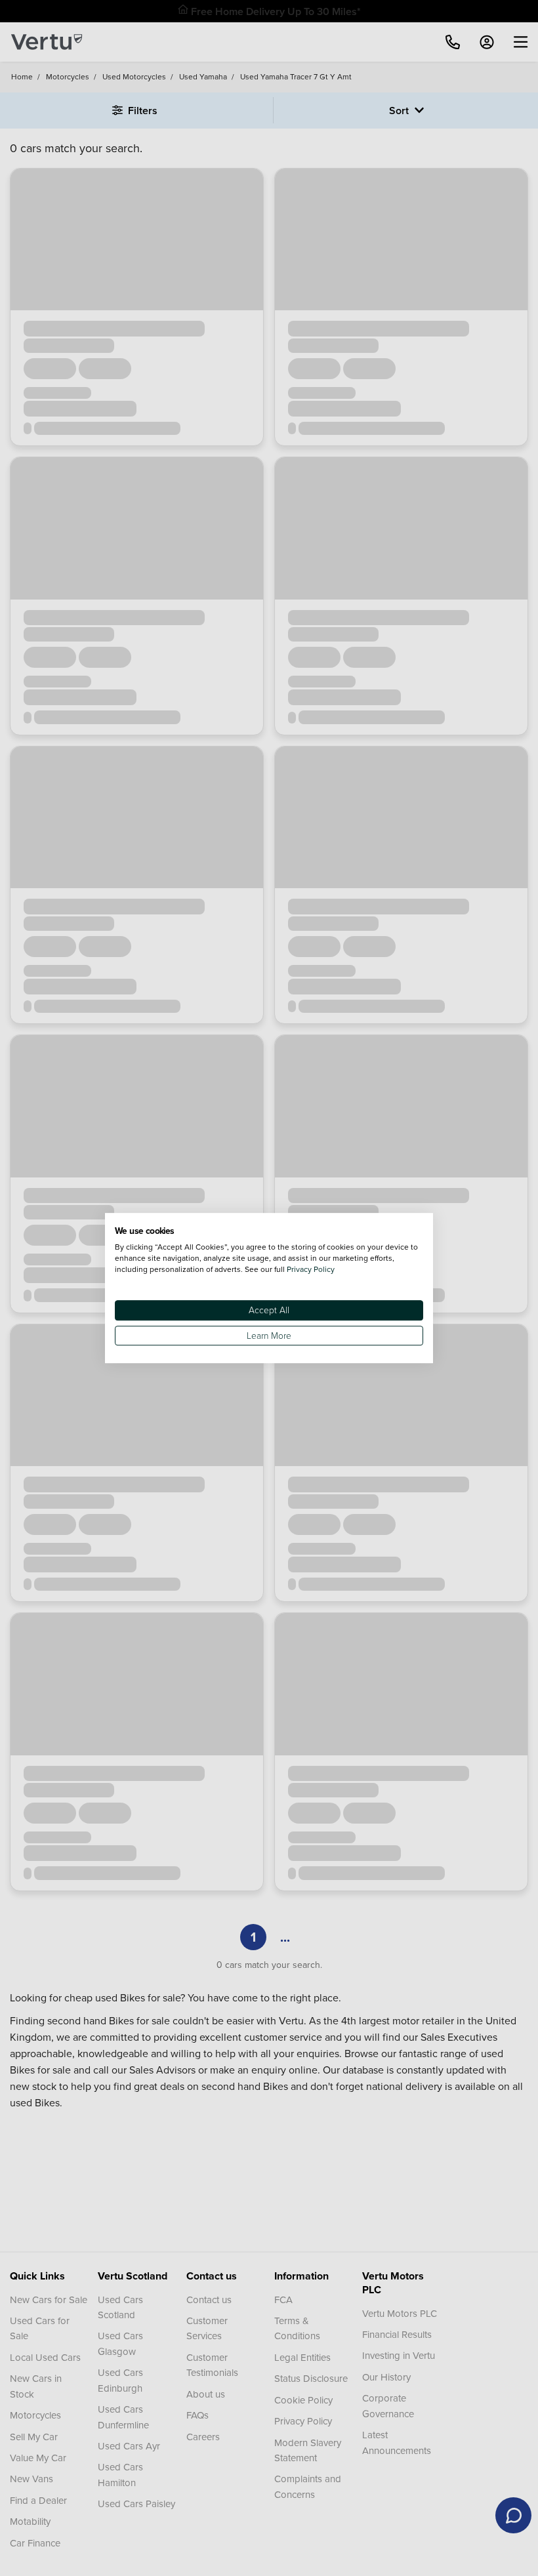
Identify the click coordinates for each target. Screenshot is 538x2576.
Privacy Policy (311, 1269)
